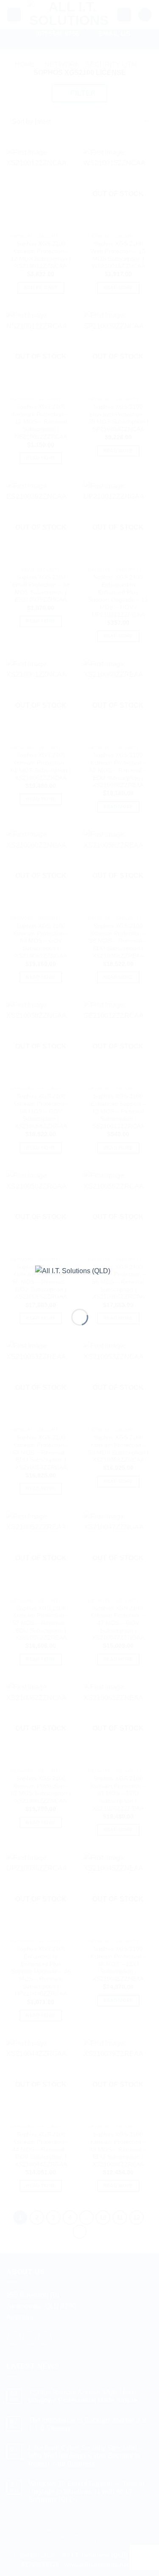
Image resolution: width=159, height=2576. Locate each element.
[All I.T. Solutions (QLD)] (80, 1281)
